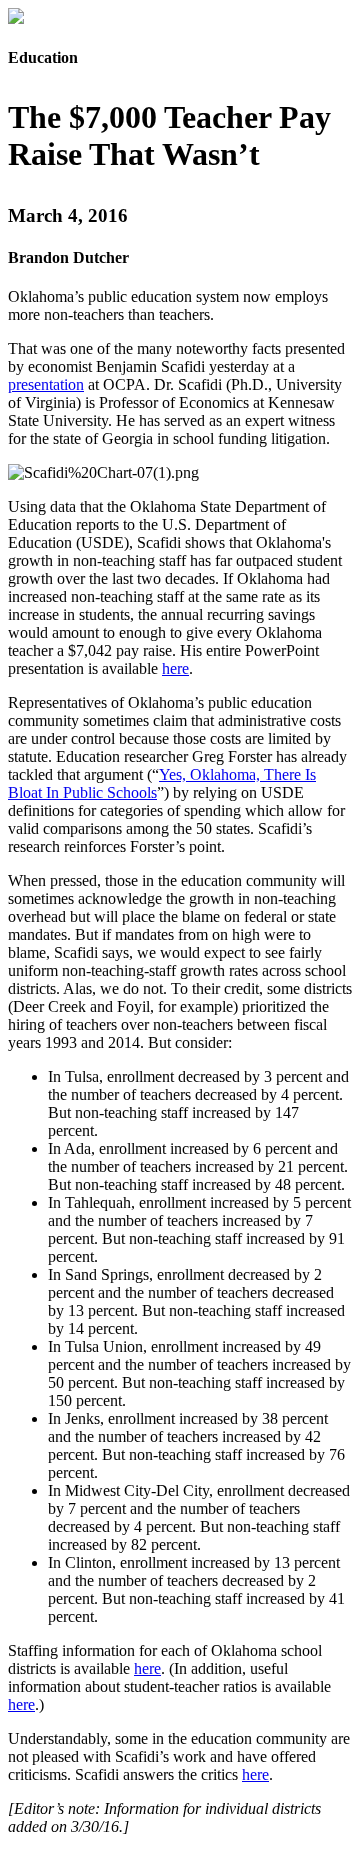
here (175, 668)
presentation (46, 384)
